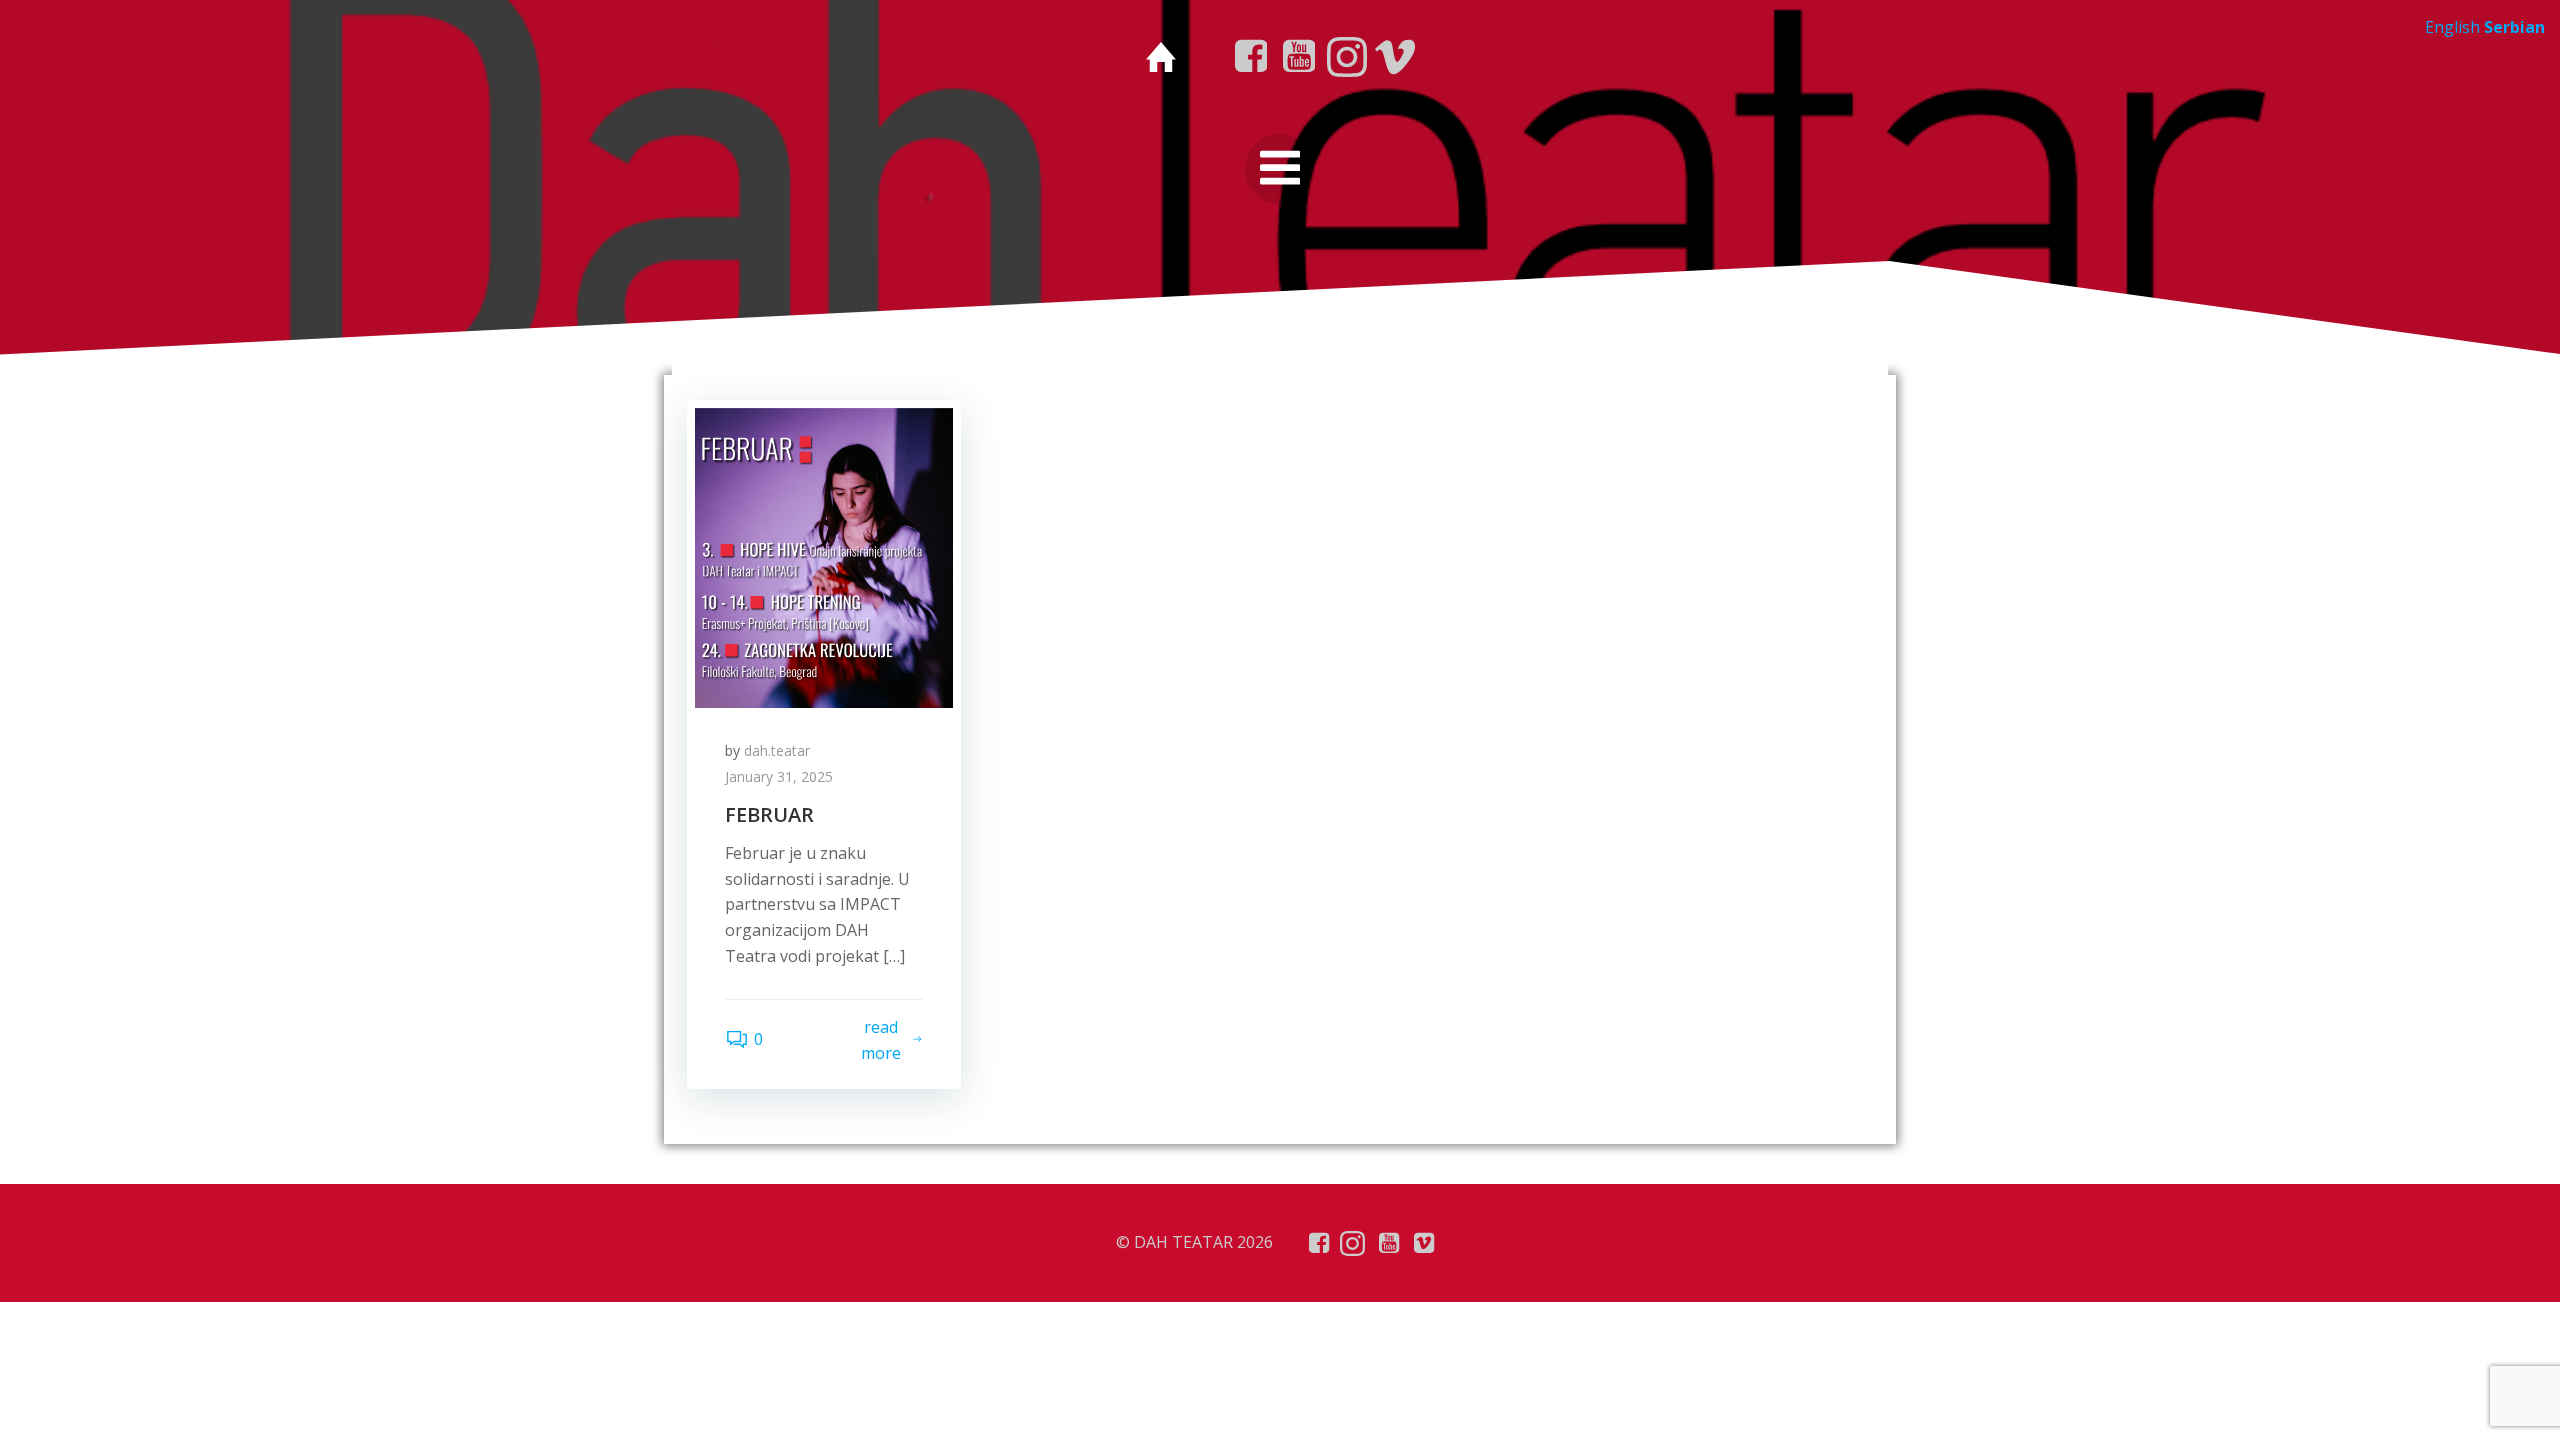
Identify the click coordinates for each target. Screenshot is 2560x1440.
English (2452, 27)
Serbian (2514, 27)
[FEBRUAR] (824, 556)
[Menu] (1280, 169)
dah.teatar (777, 750)
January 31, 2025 (779, 776)
